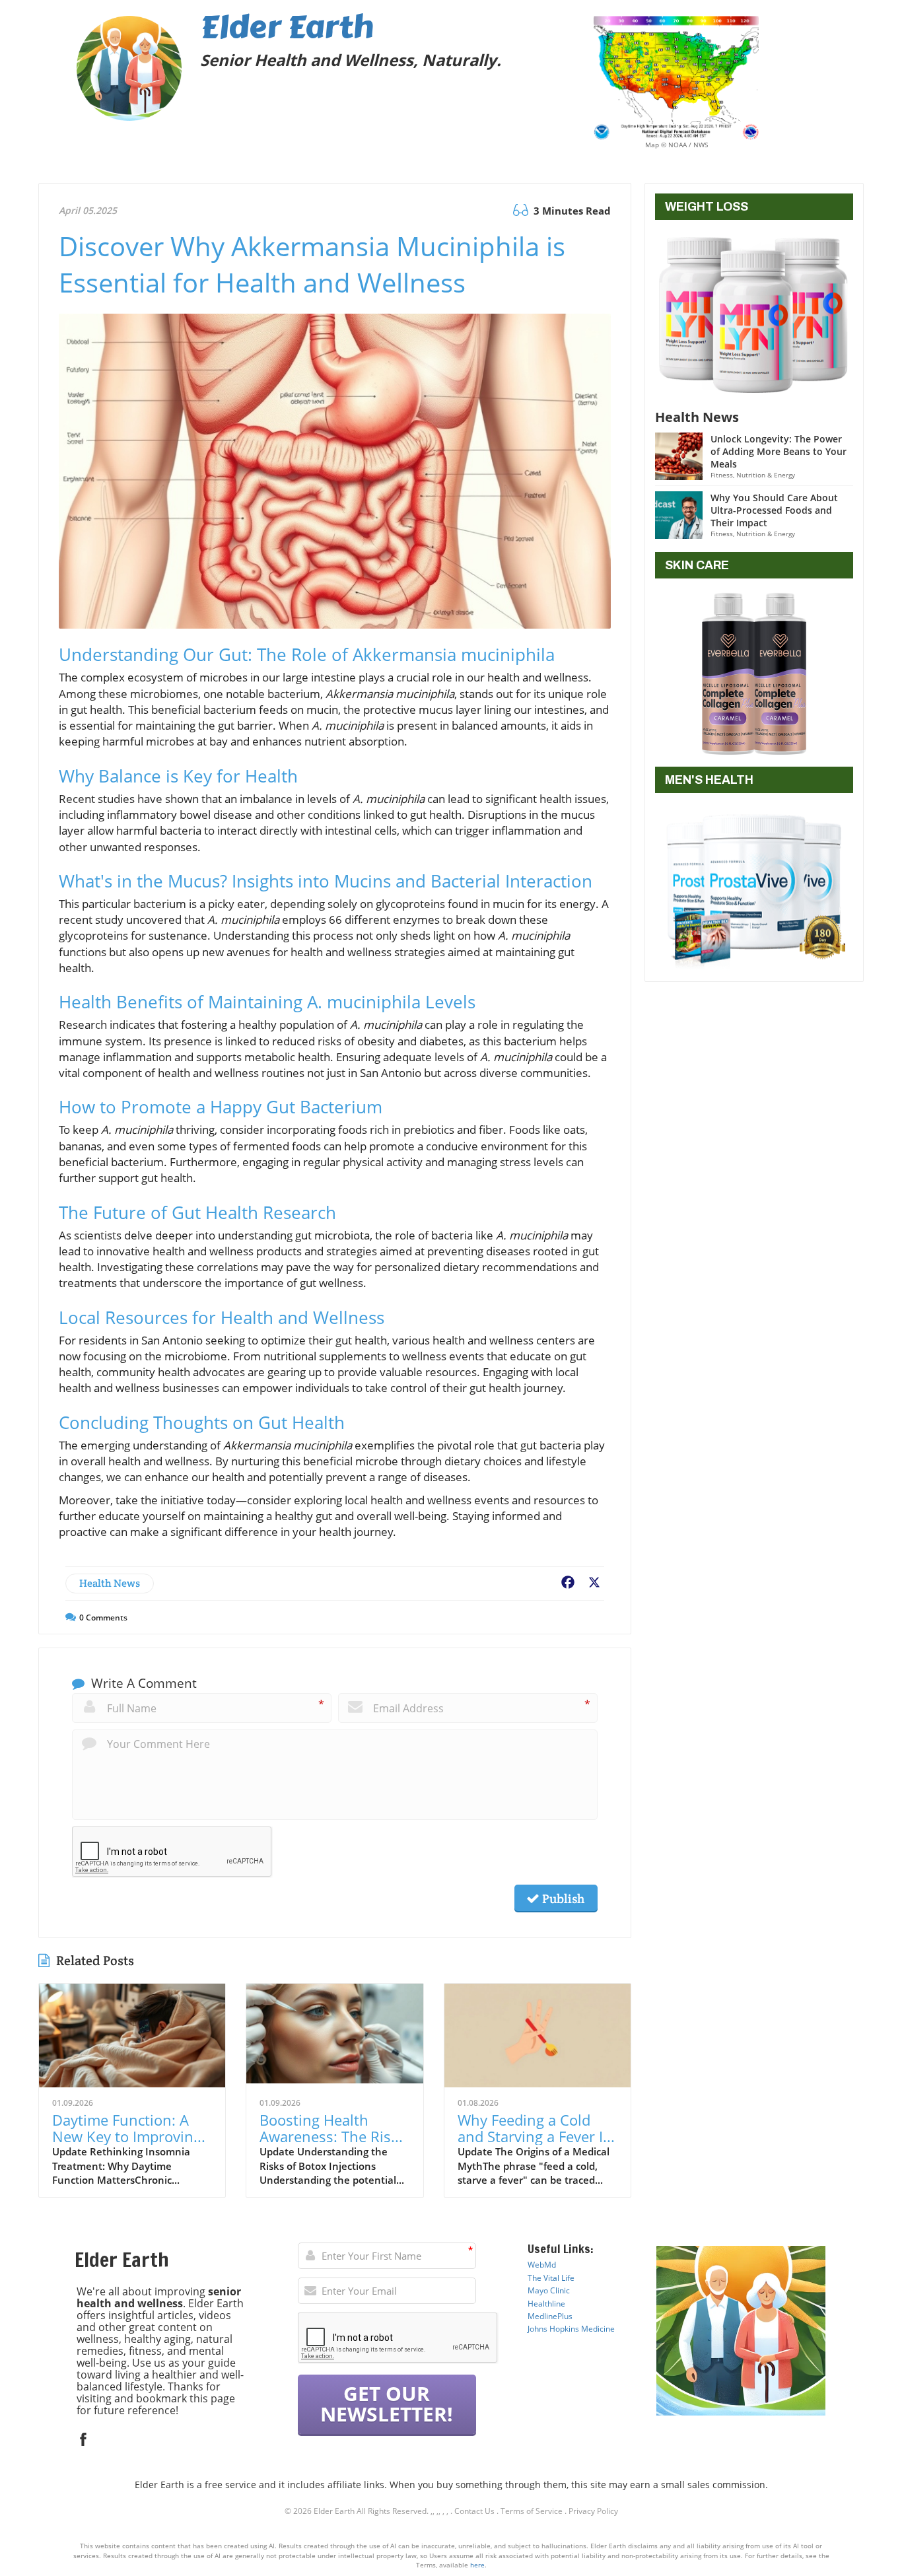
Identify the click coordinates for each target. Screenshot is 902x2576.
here (477, 2565)
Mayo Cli (543, 2290)
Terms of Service (532, 2511)
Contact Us (474, 2511)
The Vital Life (551, 2278)
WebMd (542, 2265)
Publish (562, 1898)
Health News (110, 1583)
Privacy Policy (593, 2511)
